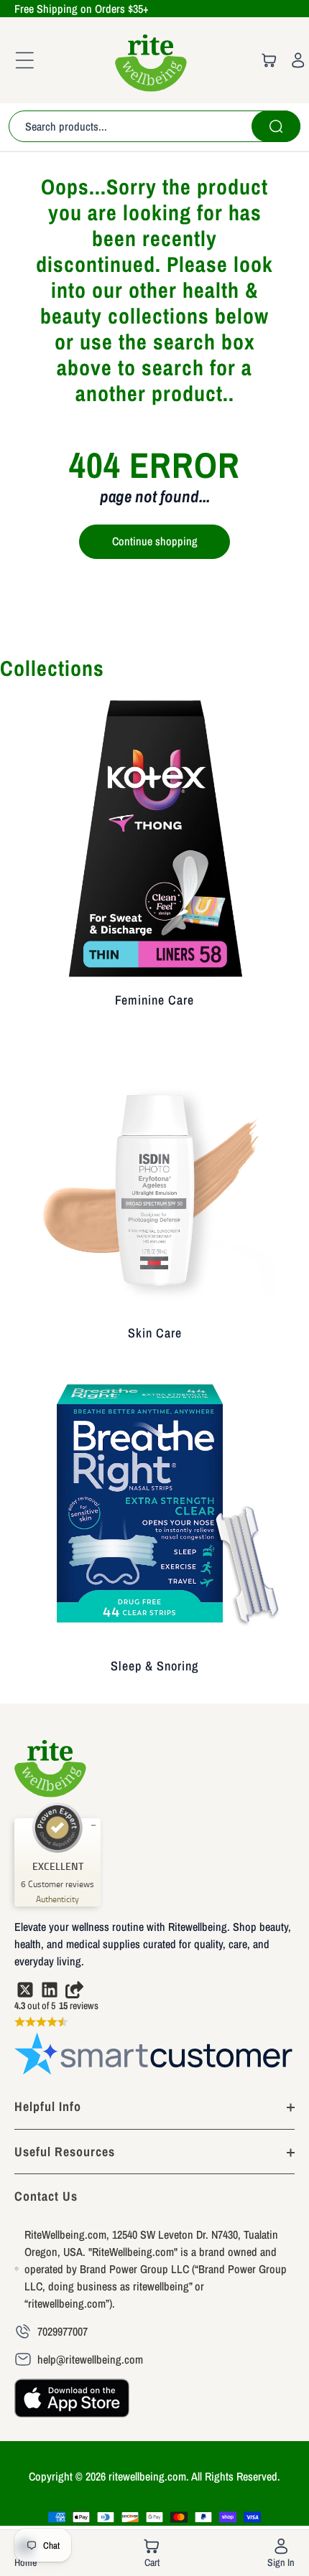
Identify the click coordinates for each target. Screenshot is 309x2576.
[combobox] (154, 126)
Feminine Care (154, 1000)
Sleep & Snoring (154, 1666)
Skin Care (155, 1333)
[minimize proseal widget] (93, 1825)
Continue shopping (155, 541)
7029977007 (63, 2331)
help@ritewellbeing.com (90, 2359)
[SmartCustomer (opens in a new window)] (154, 2056)
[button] (20, 60)
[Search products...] (276, 126)
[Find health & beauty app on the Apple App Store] (72, 2405)
